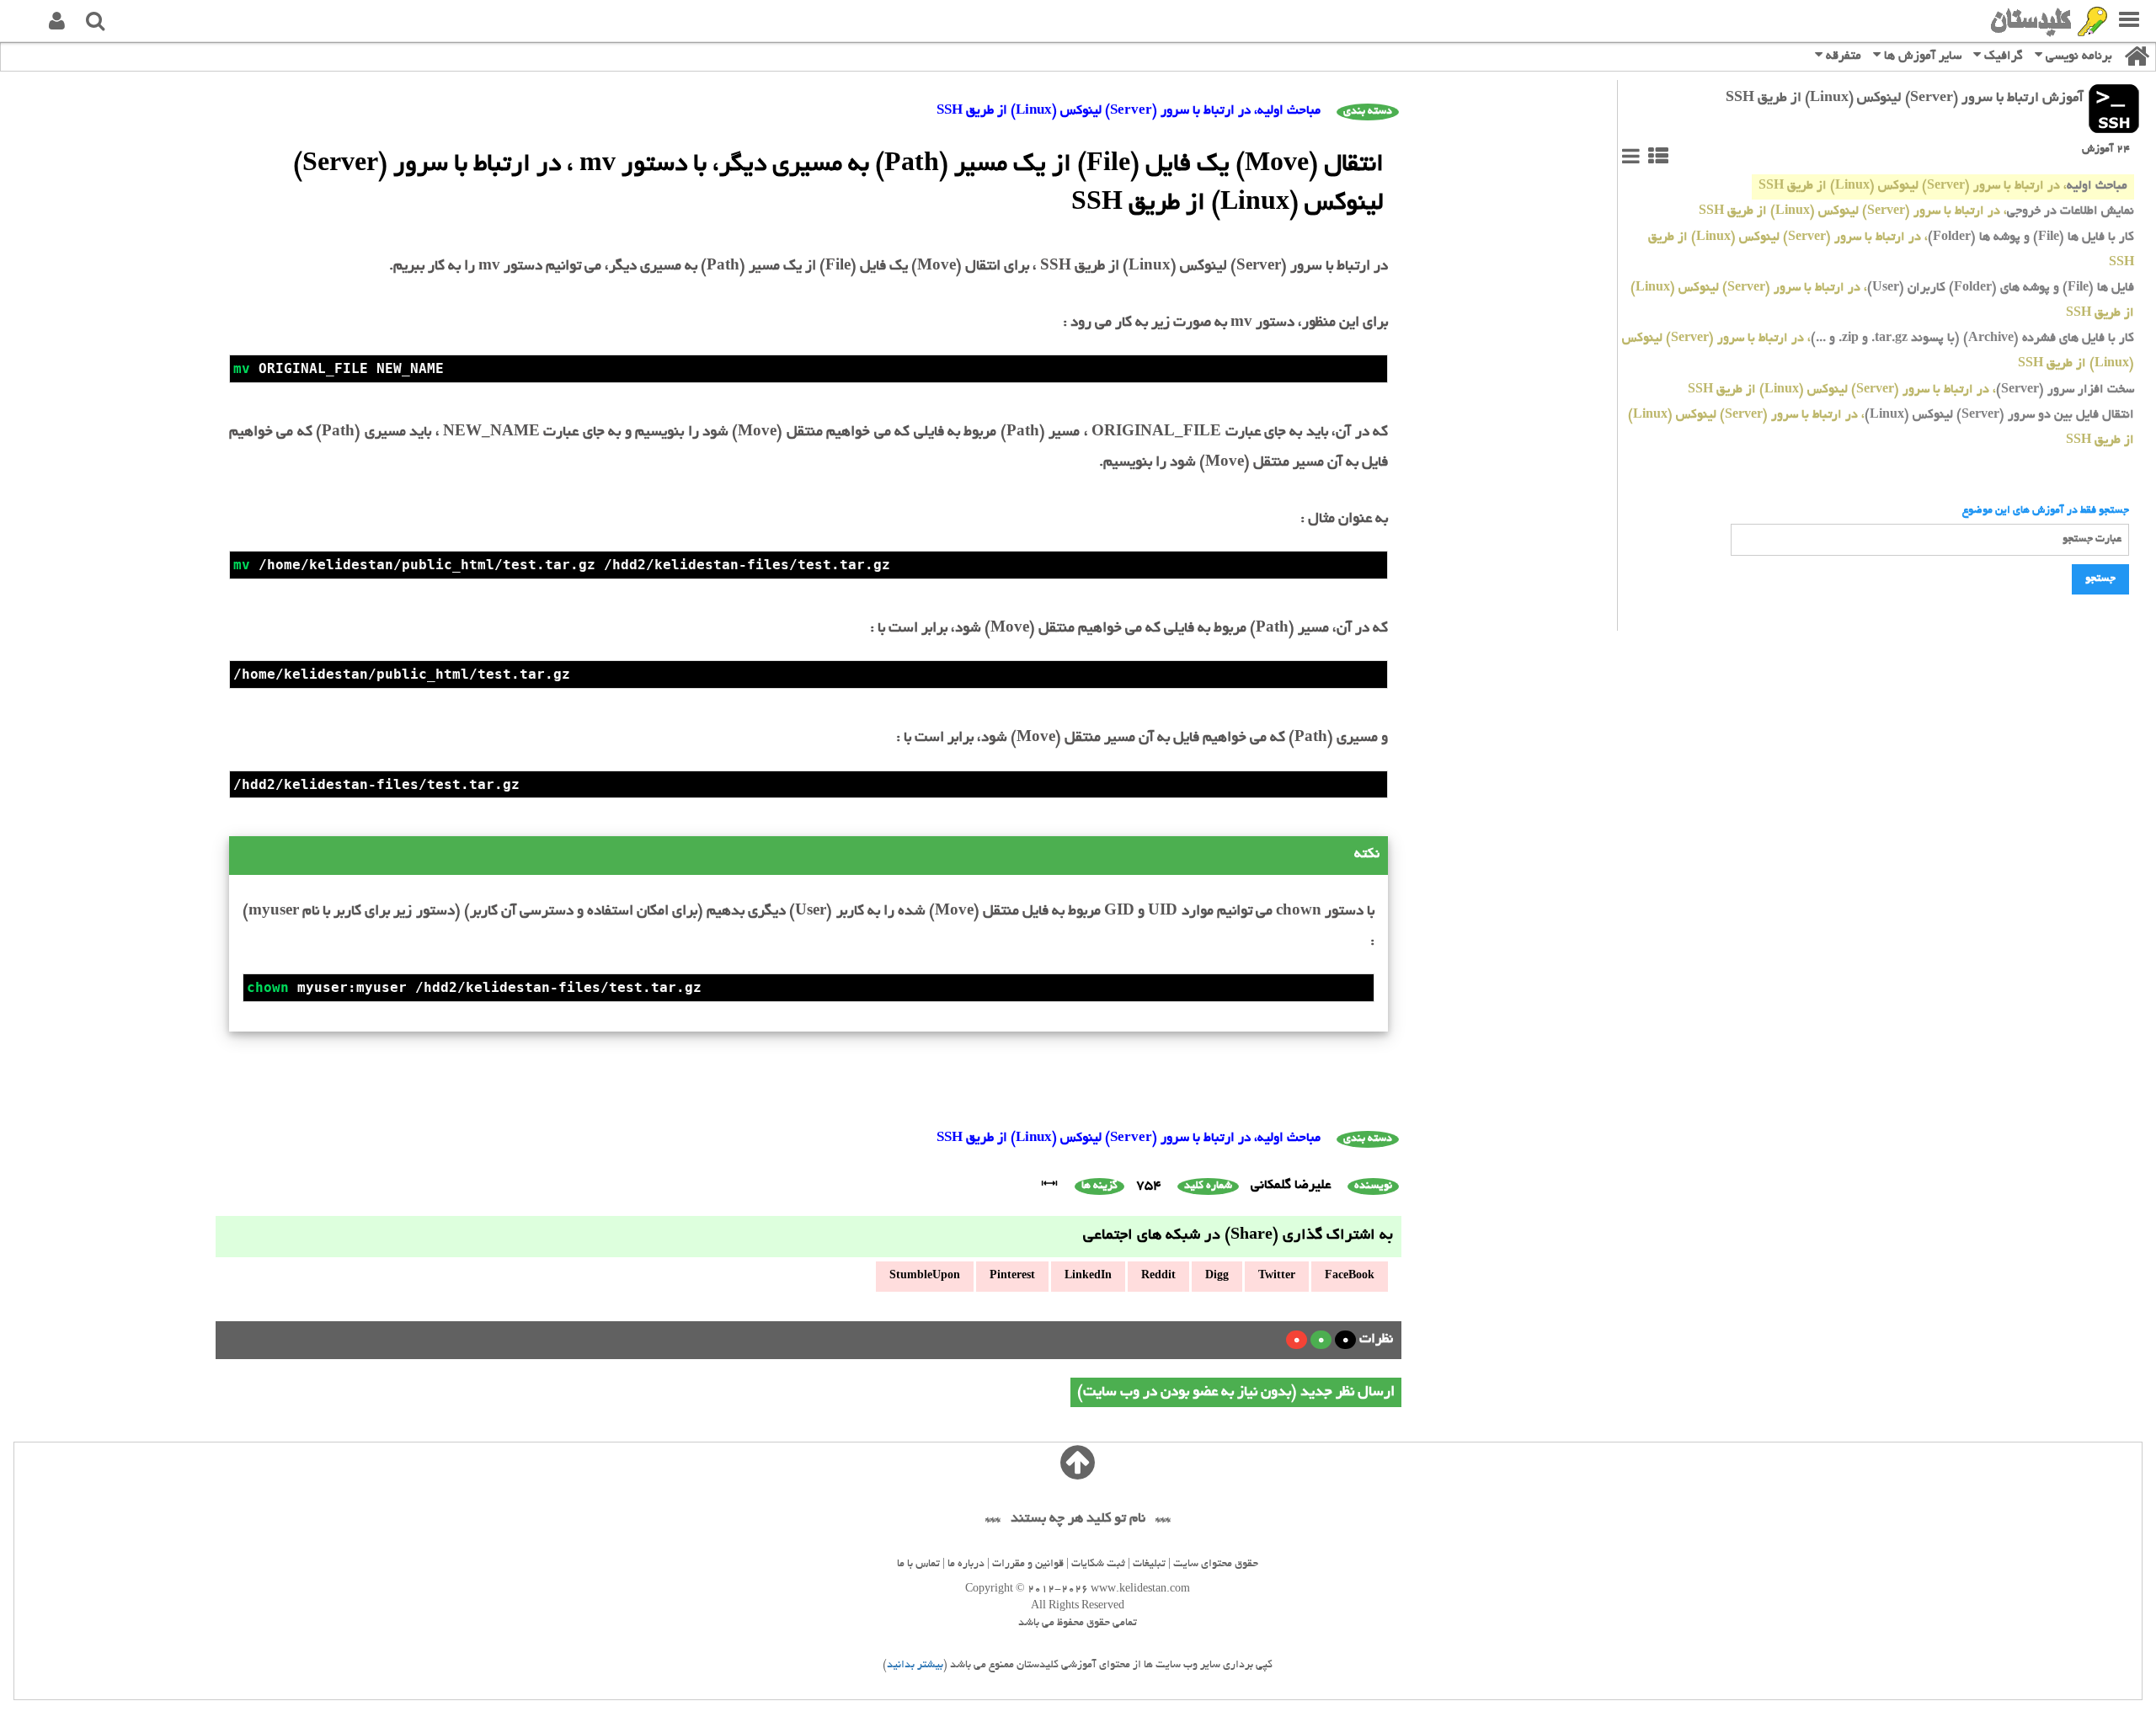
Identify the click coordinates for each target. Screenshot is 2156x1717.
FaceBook (1350, 1277)
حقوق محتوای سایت (1216, 1565)
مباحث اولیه (1943, 187)
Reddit (1158, 1277)
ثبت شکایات (1098, 1565)
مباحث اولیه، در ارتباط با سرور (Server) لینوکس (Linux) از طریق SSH (1129, 112)
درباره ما (966, 1565)
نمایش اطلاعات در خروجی (1916, 212)
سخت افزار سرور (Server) (1911, 390)
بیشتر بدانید (915, 1666)
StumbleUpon (925, 1277)
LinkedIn (1088, 1277)
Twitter (1277, 1277)
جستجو (2100, 579)
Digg (1217, 1277)
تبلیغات (1149, 1565)
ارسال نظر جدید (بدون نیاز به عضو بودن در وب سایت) (1236, 1392)
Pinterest (1012, 1277)
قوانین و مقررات (1028, 1565)
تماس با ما (918, 1565)
